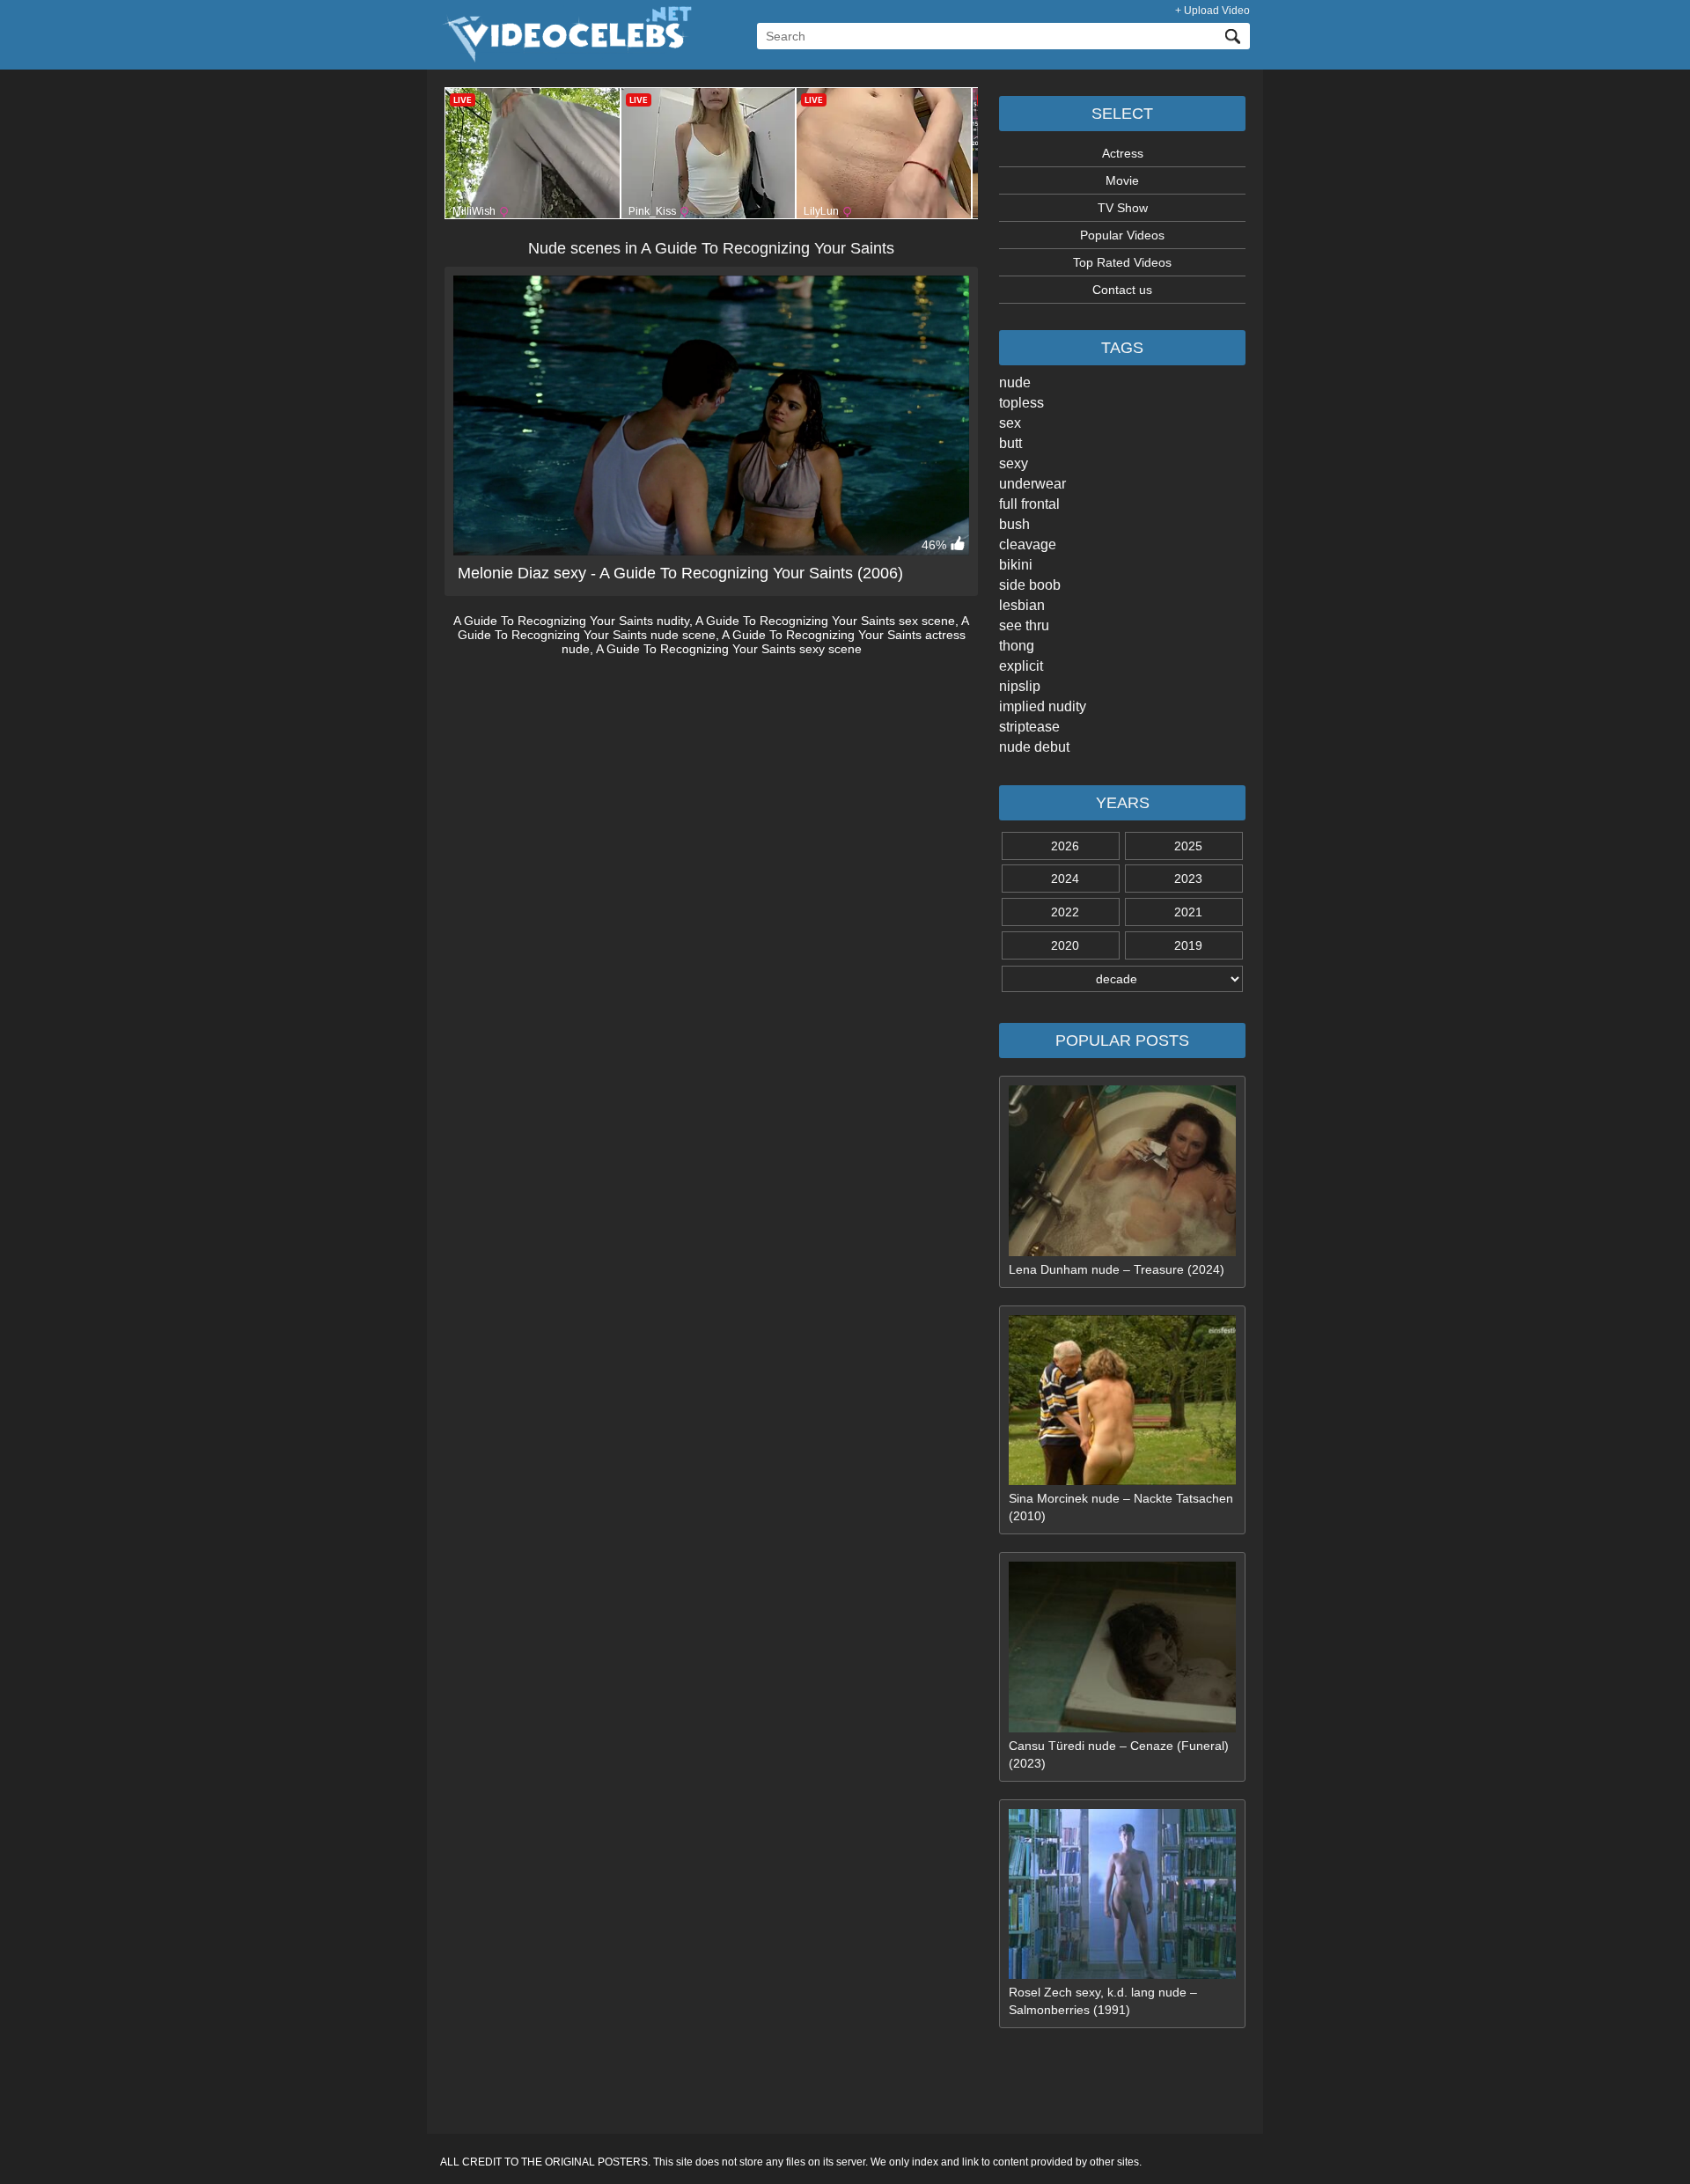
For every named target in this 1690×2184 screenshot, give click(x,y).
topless (1021, 403)
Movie (1122, 180)
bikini (1016, 565)
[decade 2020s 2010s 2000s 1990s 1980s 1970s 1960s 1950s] (1122, 979)
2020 (1065, 945)
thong (1017, 646)
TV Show (1123, 208)
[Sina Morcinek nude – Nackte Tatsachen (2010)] (1122, 1481)
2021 (1188, 912)
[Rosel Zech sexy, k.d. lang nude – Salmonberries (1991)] (1122, 1974)
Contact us (1122, 290)
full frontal (1029, 504)
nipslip (1020, 686)
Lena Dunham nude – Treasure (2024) (1117, 1269)
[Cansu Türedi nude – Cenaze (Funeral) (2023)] (1122, 1728)
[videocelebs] (566, 58)
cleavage (1028, 544)
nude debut (1034, 747)
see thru (1024, 625)
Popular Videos (1122, 235)
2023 (1188, 879)
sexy (1014, 463)
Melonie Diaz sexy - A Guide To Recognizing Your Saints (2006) (680, 573)
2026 (1065, 846)
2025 (1188, 846)
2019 (1188, 945)
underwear (1032, 484)
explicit (1021, 666)
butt (1010, 443)
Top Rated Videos (1122, 262)
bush (1014, 524)
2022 (1065, 912)
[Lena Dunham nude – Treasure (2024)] (1122, 1252)
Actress (1123, 153)
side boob (1030, 585)
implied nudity (1043, 706)
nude (1015, 382)
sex (1010, 423)
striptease (1029, 727)
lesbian (1022, 605)
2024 (1065, 879)
